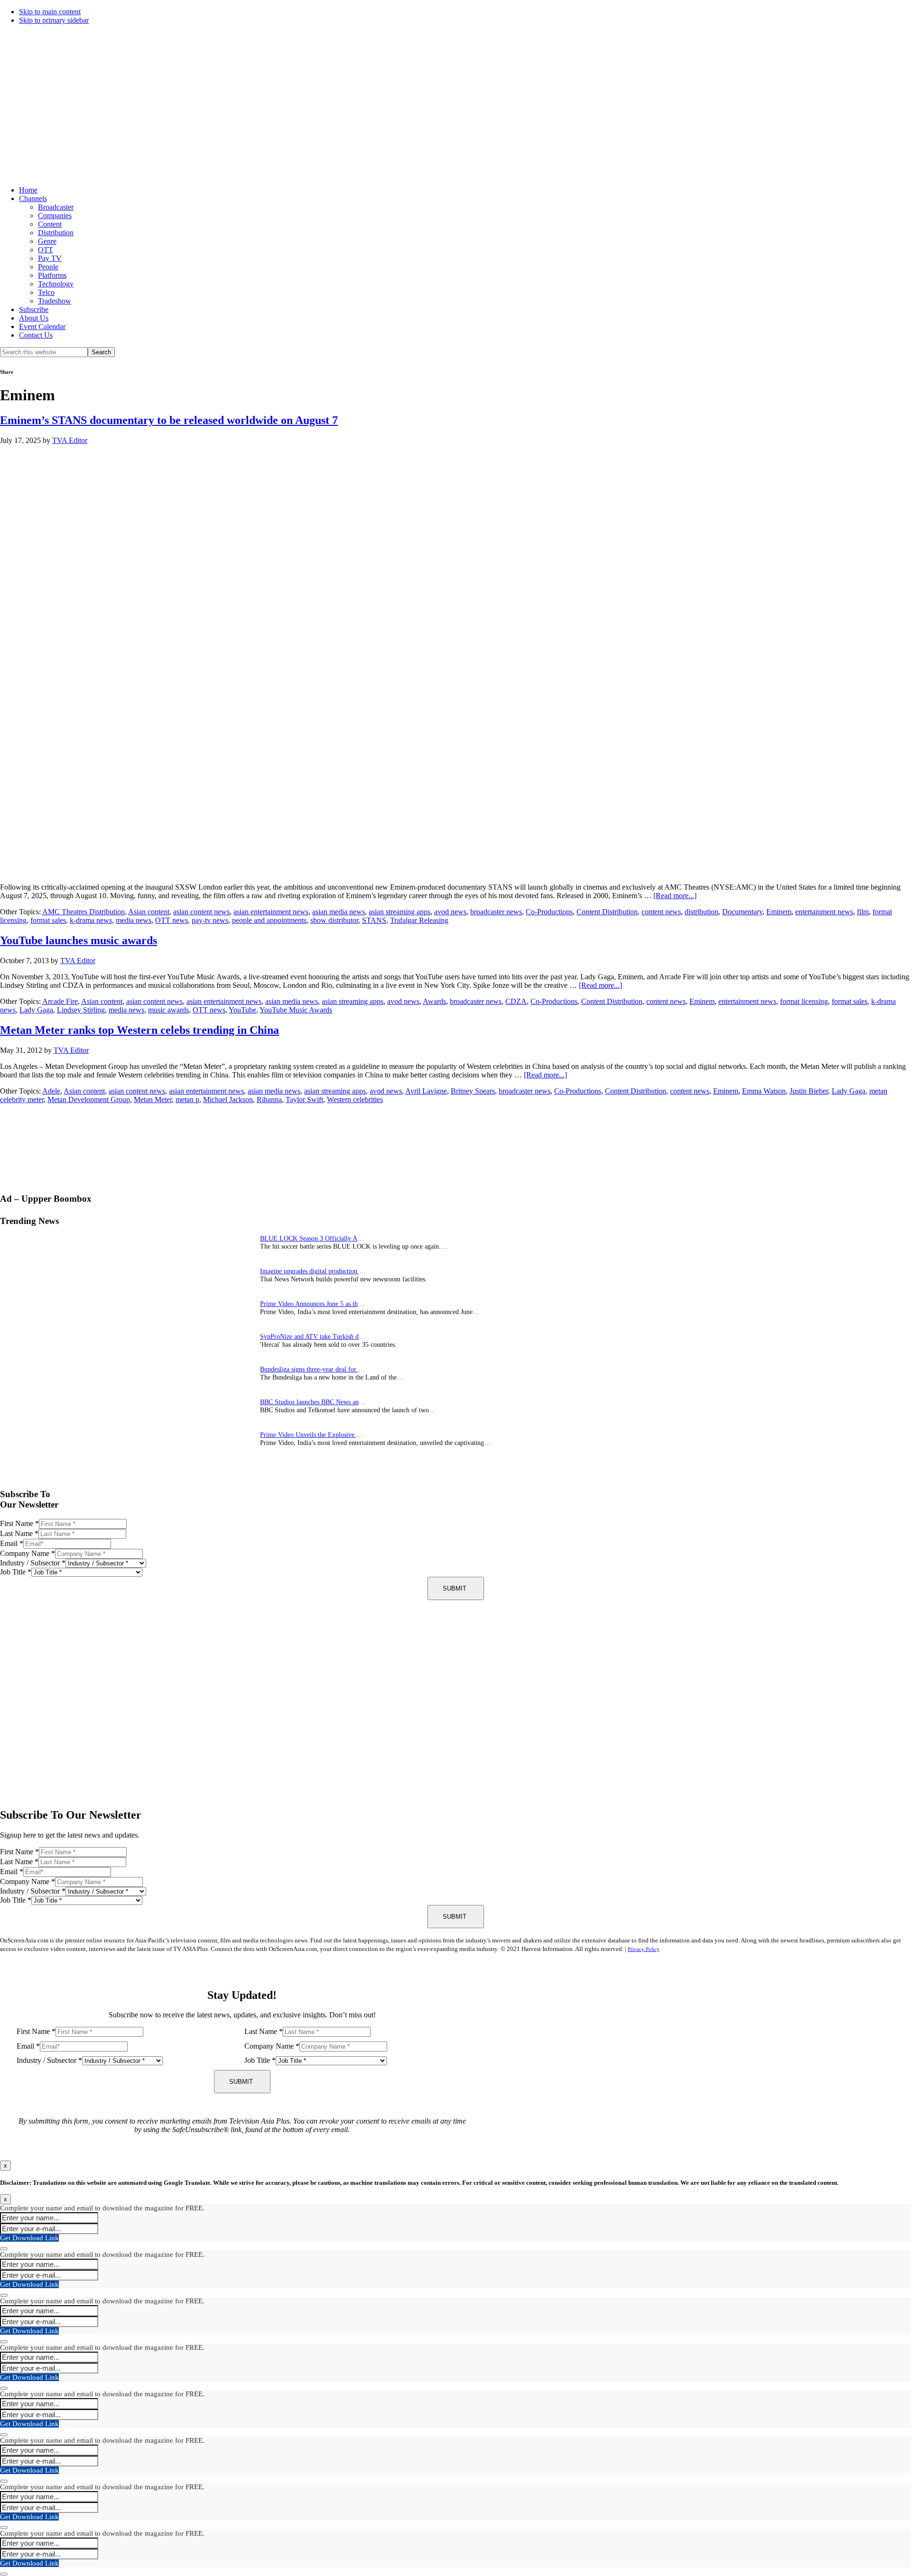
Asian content (149, 912)
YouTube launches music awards (79, 940)
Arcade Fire (60, 1001)
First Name (19, 1523)
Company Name (28, 1553)
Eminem (779, 912)
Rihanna (269, 1099)
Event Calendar (42, 327)
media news (134, 920)
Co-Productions (549, 912)
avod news (450, 912)
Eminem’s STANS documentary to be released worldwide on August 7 (169, 420)
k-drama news (91, 920)
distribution (702, 912)
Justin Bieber (809, 1091)
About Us (34, 318)
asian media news (339, 912)
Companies (55, 216)
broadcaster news (496, 912)
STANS (374, 920)
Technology (56, 284)
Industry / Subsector (33, 1563)
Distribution (56, 233)
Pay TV (50, 258)
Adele (51, 1091)
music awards (168, 1010)
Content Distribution (607, 912)
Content (50, 224)
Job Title (16, 1572)
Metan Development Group (89, 1099)
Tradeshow (55, 301)
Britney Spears (473, 1091)
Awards (434, 1001)
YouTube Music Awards (296, 1010)
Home (28, 190)
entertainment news (824, 912)
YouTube (242, 1010)
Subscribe (34, 309)
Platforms (52, 275)
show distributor (334, 920)
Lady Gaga (36, 1010)
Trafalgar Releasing (419, 920)
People (48, 267)
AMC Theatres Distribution (84, 912)
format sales (48, 920)
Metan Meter (153, 1099)
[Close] (4, 2249)
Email (12, 1543)
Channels (33, 198)
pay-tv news (210, 920)
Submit (455, 1588)
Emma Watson (764, 1091)
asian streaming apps (400, 912)
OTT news (172, 920)
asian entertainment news (271, 912)
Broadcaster (56, 207)
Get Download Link (29, 2238)
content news (661, 912)
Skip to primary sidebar (54, 20)
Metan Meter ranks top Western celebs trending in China (139, 1030)
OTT (46, 250)
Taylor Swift (304, 1099)
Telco (46, 292)
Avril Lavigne (426, 1091)
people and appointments (269, 920)
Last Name (19, 1533)
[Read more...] (675, 896)
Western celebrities (355, 1099)
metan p (187, 1099)
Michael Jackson (228, 1099)
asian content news (201, 912)
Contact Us (36, 335)
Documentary (742, 912)
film (863, 912)
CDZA (516, 1001)
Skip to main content (50, 12)
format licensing (804, 1001)
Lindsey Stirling (81, 1010)
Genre (47, 241)
